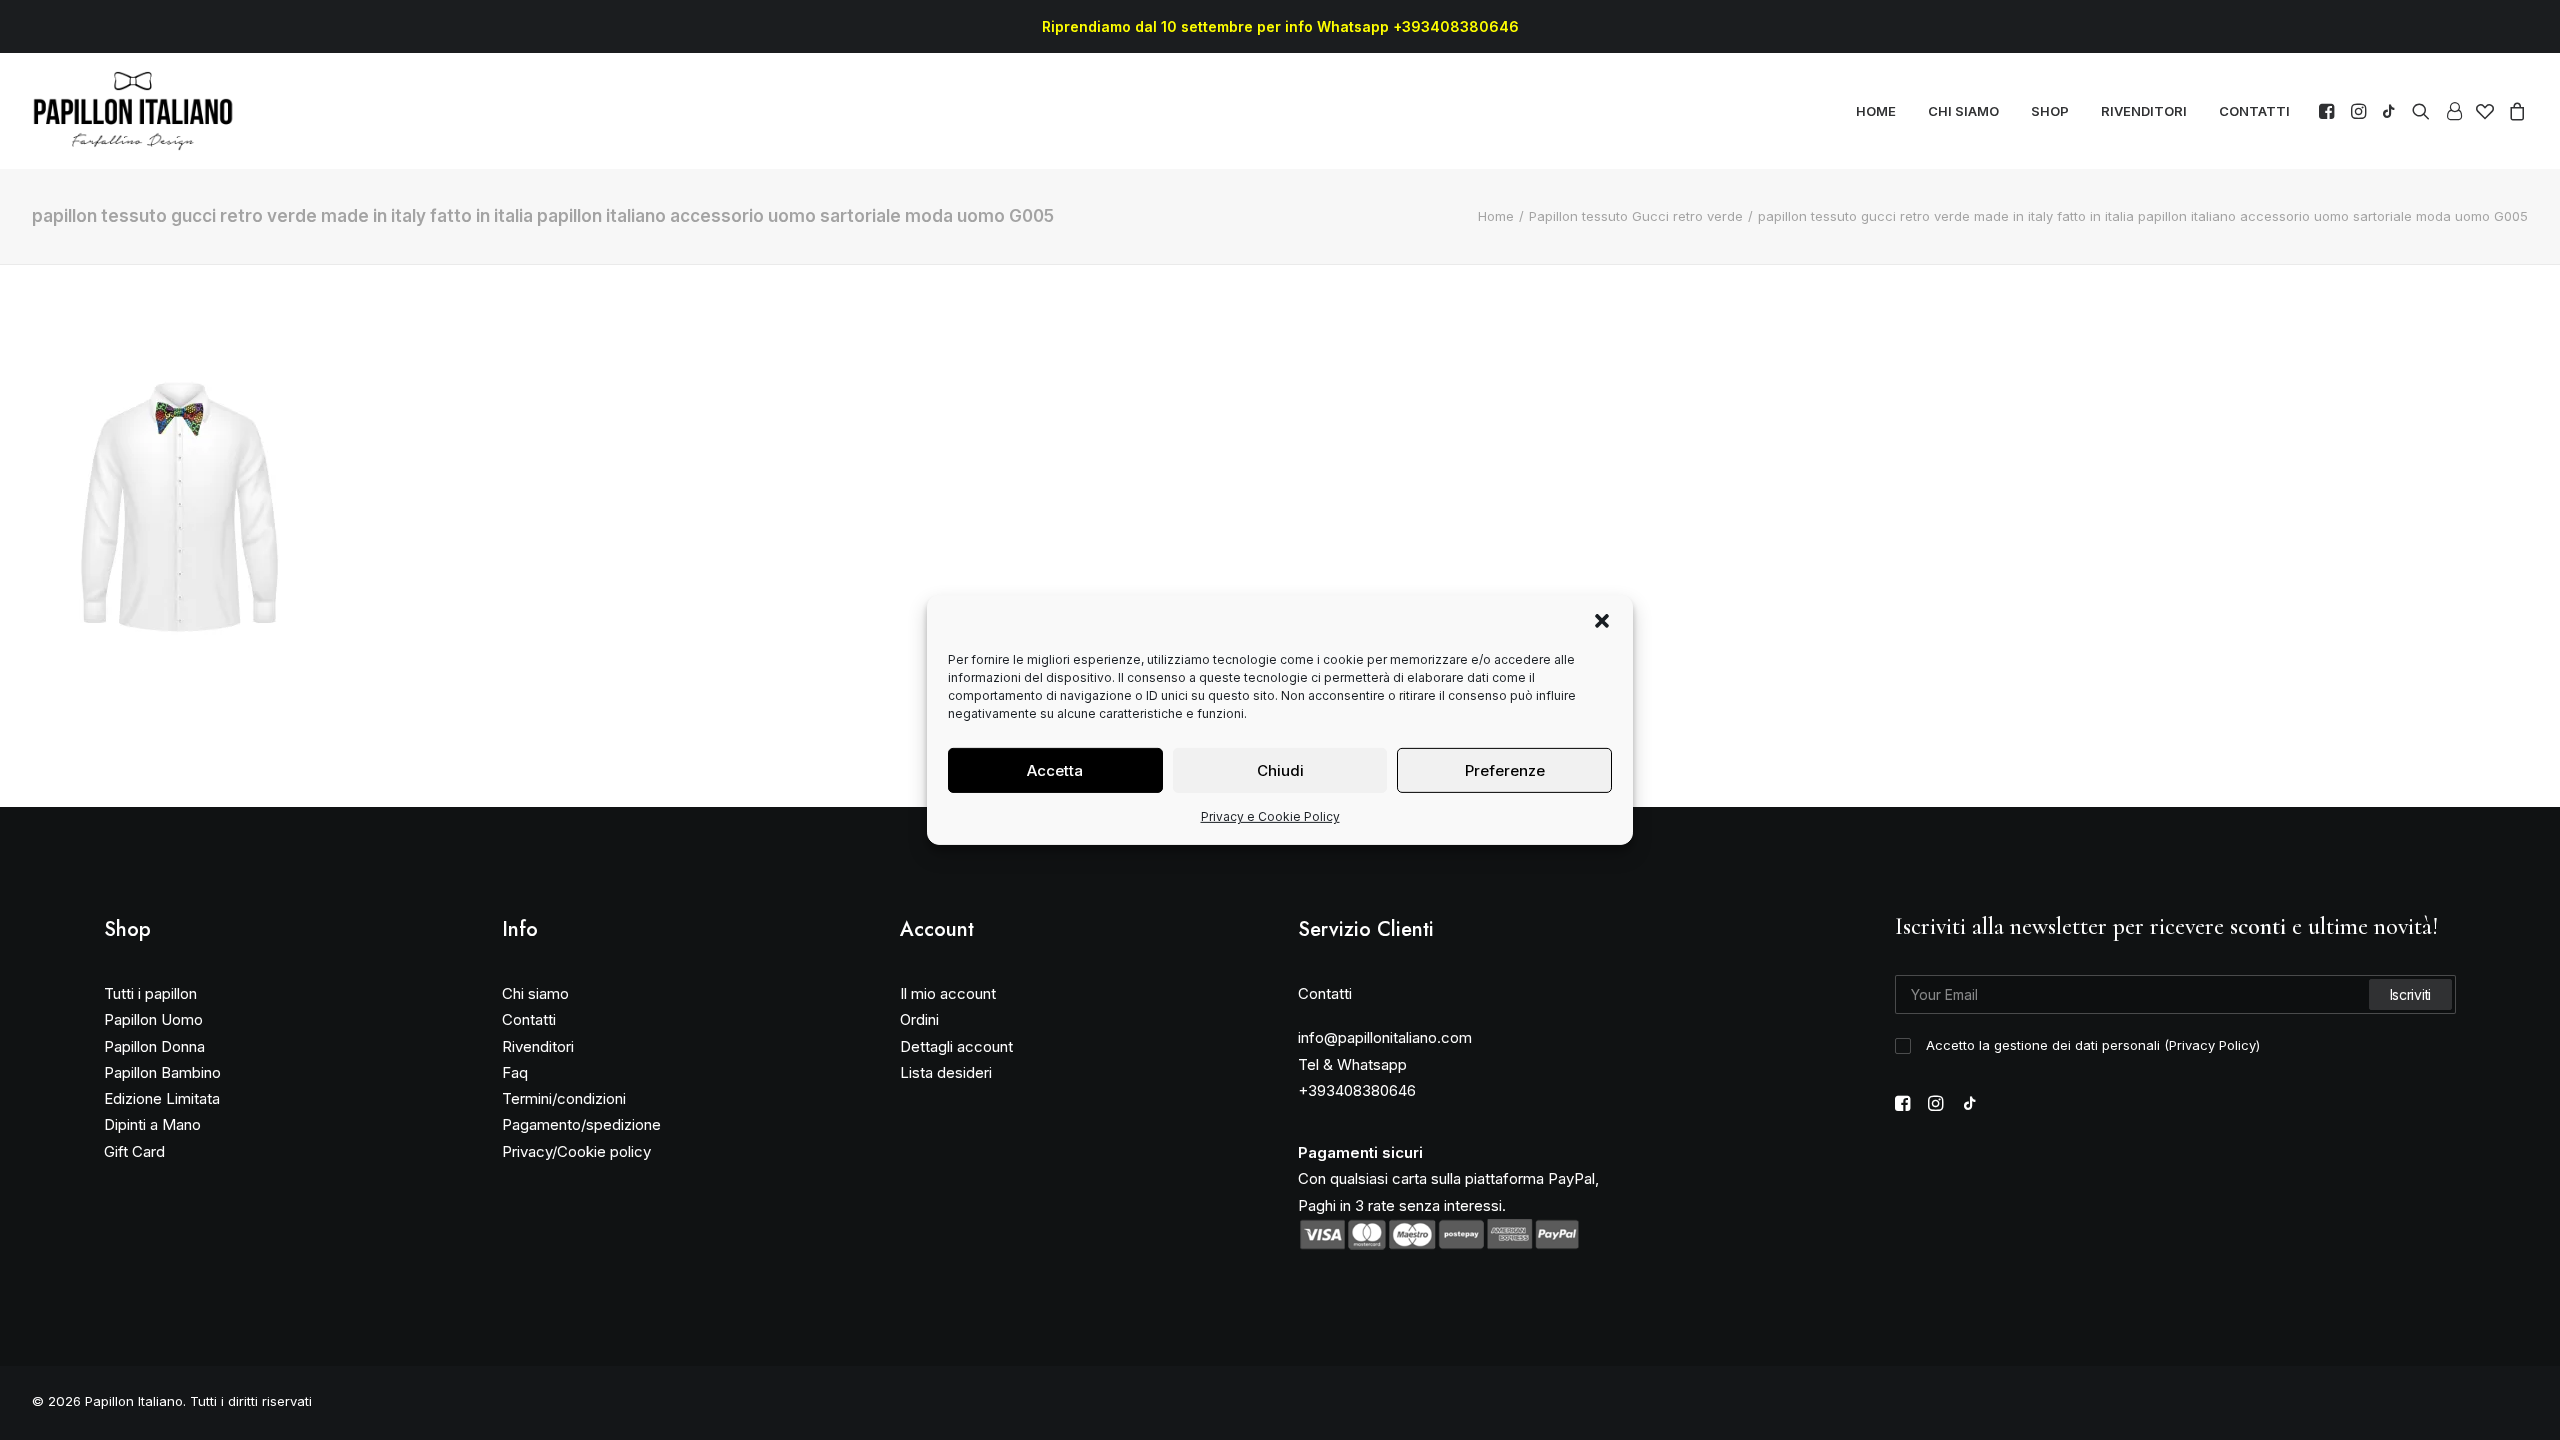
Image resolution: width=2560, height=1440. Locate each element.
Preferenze (1505, 769)
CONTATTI (2254, 111)
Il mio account (948, 993)
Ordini (919, 1019)
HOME (1876, 111)
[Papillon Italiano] (133, 111)
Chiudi (1280, 769)
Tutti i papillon (150, 993)
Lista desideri (946, 1072)
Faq (515, 1072)
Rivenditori (538, 1046)
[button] (1602, 621)
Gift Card (134, 1151)
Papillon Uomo (153, 1019)
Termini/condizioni (564, 1098)
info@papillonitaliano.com (1385, 1037)
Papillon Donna (154, 1046)
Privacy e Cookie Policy (1270, 816)
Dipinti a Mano (152, 1124)
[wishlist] (2485, 111)
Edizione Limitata (162, 1098)
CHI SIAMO (1963, 111)
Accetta (1055, 769)
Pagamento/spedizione (581, 1124)
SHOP (2050, 111)
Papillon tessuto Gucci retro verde (1636, 216)
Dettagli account (956, 1046)
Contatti (529, 1019)
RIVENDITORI (2144, 111)
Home (1496, 216)
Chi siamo (535, 993)
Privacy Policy (2212, 1045)
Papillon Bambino (162, 1072)
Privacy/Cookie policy (576, 1151)
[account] (2453, 111)
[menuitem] (1876, 111)
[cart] (2514, 111)
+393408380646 (1357, 1090)
